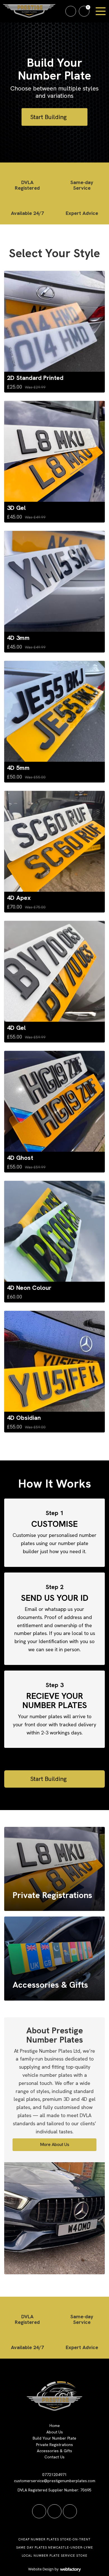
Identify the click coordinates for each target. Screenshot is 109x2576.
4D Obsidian (24, 1418)
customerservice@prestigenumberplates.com (55, 2481)
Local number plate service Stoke (55, 2556)
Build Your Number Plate (54, 2438)
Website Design (41, 2569)
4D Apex (19, 898)
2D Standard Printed (35, 378)
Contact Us (54, 2457)
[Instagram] (70, 2511)
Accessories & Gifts (54, 2451)
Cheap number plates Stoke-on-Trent (54, 2539)
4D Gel (16, 1028)
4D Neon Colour (29, 1288)
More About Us (55, 2144)
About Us (55, 2432)
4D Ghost (20, 1158)
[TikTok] (39, 2511)
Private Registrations (54, 2445)
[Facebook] (54, 2511)
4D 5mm (18, 768)
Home (55, 2426)
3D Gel (16, 508)
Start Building (49, 117)
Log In (71, 11)
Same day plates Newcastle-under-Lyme (55, 2547)
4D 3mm (18, 638)
